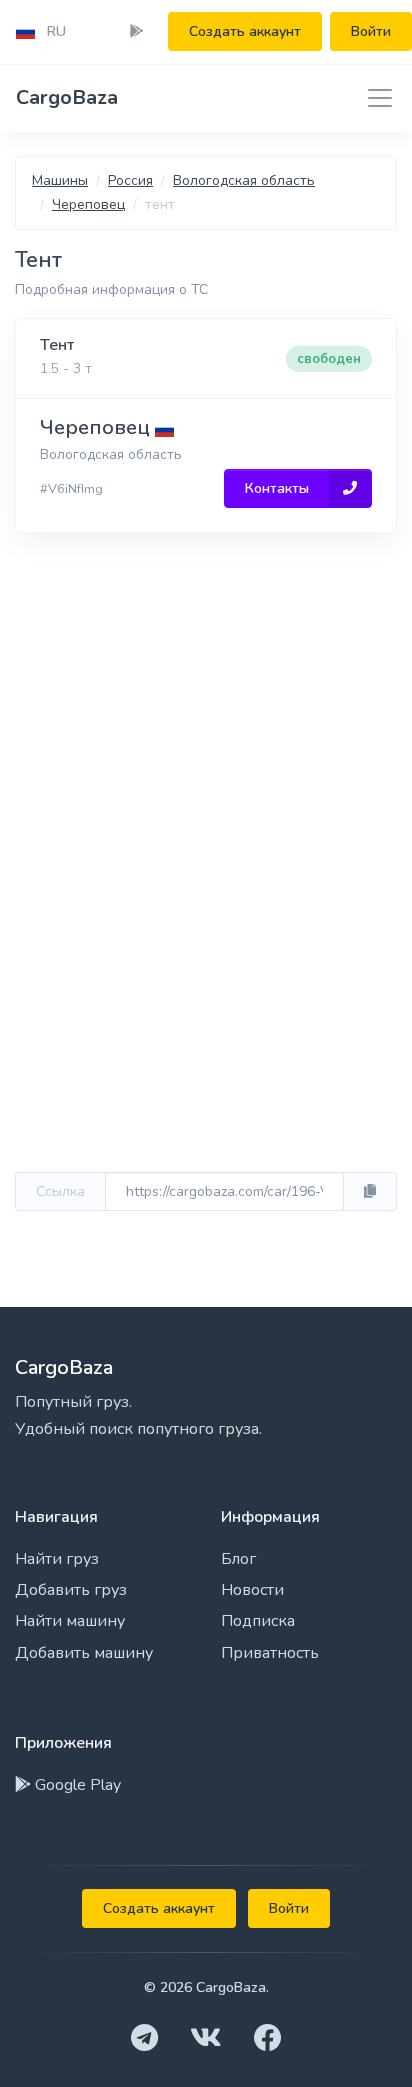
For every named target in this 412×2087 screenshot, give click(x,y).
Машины (60, 180)
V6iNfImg (75, 489)
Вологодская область (244, 180)
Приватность (270, 1653)
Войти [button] (371, 31)
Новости (252, 1590)
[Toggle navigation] (374, 98)
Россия (130, 180)
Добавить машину (84, 1653)
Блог (238, 1559)
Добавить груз (71, 1590)
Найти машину (70, 1621)
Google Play (76, 1785)
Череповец (88, 204)
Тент (57, 345)
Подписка (258, 1621)
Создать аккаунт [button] (245, 31)
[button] (41, 32)
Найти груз (57, 1559)
